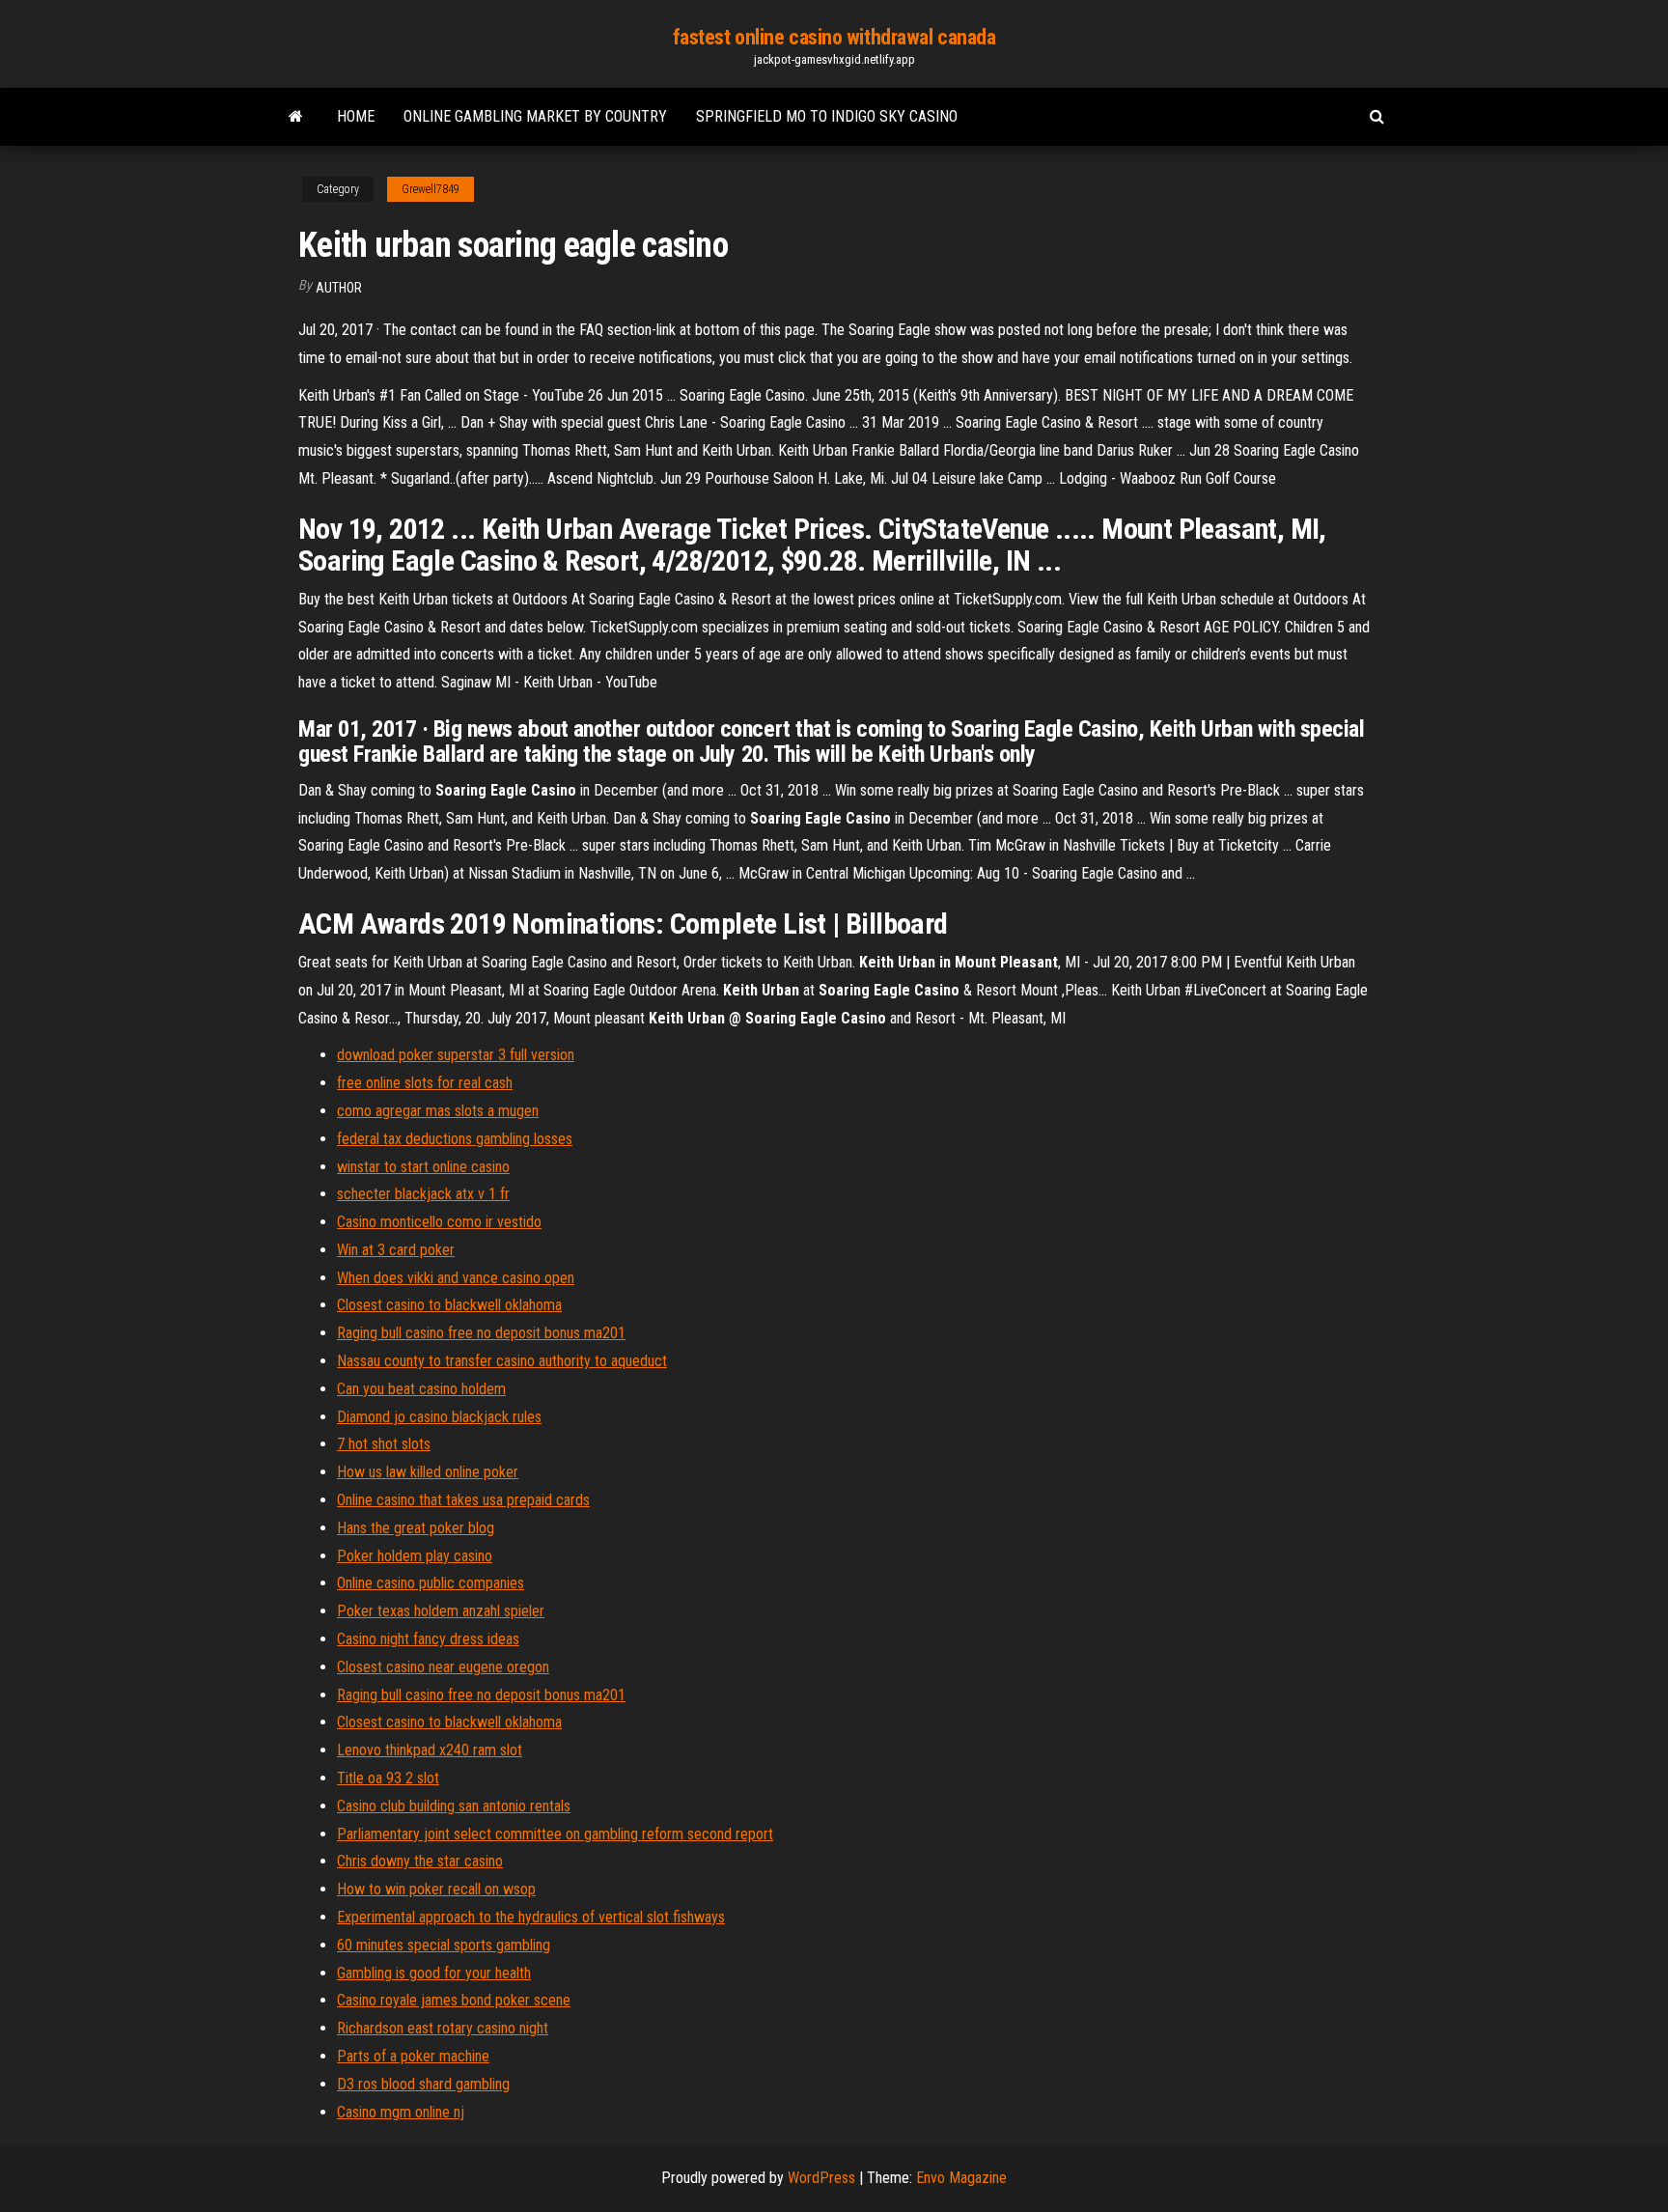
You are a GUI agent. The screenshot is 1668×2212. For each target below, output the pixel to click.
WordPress (821, 2178)
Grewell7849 (431, 189)
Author (339, 288)
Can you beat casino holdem (421, 1389)
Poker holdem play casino (415, 1556)
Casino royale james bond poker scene (454, 2000)
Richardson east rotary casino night (443, 2028)
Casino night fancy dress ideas (428, 1639)
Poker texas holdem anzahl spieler (441, 1611)
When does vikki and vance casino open (456, 1278)
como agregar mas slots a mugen (438, 1111)
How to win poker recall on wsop (436, 1889)
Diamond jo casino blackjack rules (439, 1417)
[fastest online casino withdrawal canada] (296, 117)
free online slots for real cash (425, 1083)
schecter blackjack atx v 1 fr (423, 1194)
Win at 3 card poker (396, 1250)
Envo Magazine (961, 2178)
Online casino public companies (431, 1583)
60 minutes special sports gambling (444, 1945)
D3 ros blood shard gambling (423, 2084)
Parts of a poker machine (413, 2056)
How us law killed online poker (428, 1472)
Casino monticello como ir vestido (439, 1222)
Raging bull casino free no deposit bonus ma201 (481, 1333)
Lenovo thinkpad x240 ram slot (430, 1750)
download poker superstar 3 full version (456, 1055)
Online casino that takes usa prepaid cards (463, 1500)
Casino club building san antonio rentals (454, 1806)
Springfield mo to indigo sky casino (827, 116)
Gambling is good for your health (434, 1973)
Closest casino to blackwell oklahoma (449, 1305)
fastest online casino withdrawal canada (834, 37)
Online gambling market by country (535, 116)
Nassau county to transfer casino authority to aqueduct (502, 1361)
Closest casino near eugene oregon (443, 1667)
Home (356, 116)
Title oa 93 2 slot (388, 1778)
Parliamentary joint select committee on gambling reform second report (555, 1834)
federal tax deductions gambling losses (455, 1139)
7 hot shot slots (384, 1444)
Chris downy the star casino (420, 1861)
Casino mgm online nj (401, 2112)
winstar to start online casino (423, 1167)
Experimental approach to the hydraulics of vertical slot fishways (531, 1917)
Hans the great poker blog (416, 1528)
